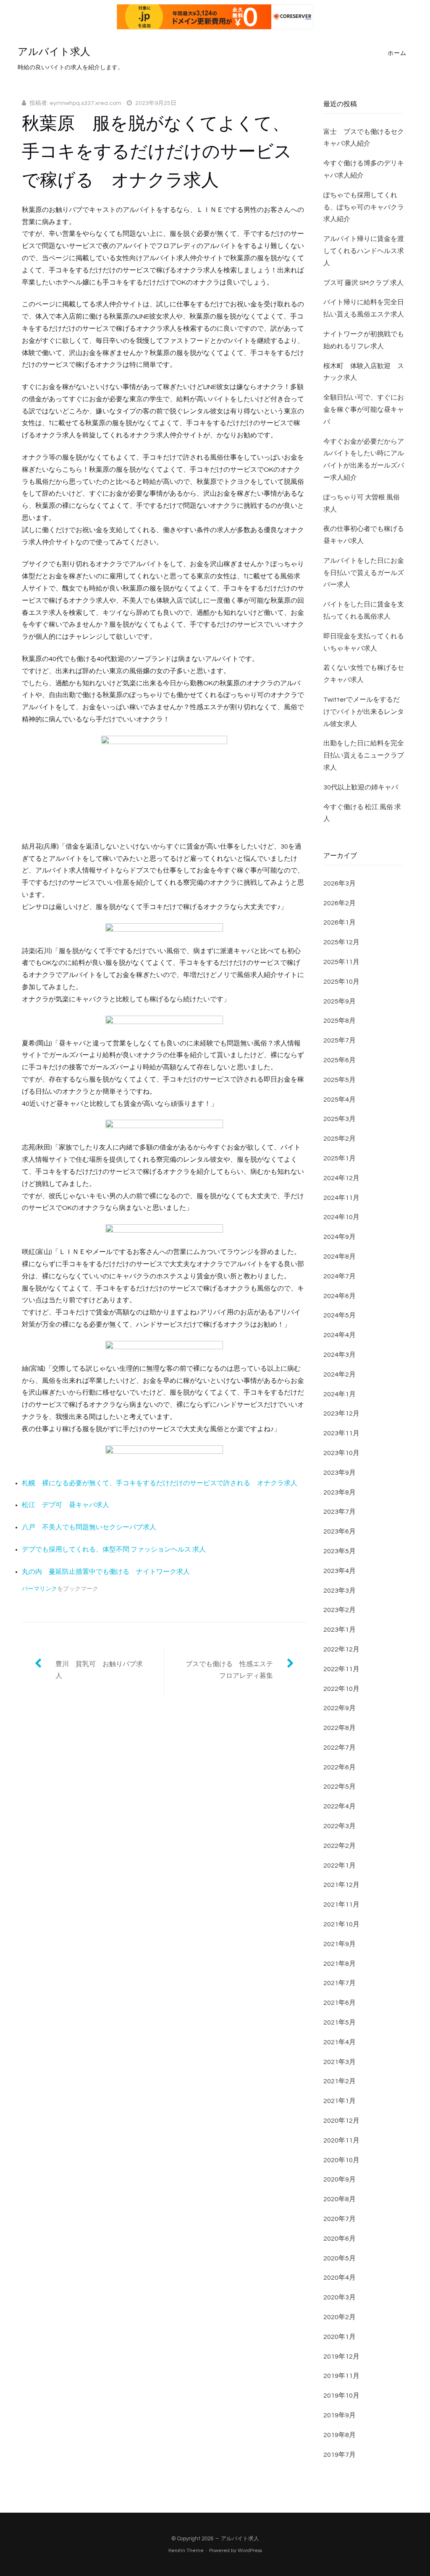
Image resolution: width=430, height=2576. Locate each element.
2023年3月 (340, 1591)
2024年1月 (340, 1394)
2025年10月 (341, 982)
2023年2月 (340, 1610)
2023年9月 (340, 1473)
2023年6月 (340, 1531)
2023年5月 (340, 1551)
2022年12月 (341, 1649)
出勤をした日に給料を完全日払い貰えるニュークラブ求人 (364, 755)
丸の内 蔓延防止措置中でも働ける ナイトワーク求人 (106, 1572)
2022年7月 (340, 1748)
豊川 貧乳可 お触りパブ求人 (99, 1670)
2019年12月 (341, 2357)
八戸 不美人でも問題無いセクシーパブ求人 (89, 1527)
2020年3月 (340, 2297)
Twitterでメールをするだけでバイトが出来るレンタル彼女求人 (364, 712)
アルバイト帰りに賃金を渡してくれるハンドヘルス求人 (364, 251)
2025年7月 (340, 1040)
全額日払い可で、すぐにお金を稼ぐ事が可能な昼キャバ (364, 410)
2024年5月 (340, 1315)
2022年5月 (340, 1787)
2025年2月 (340, 1139)
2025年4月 (340, 1100)
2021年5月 (340, 2022)
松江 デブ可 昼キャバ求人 (66, 1505)
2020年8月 (340, 2199)
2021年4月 (340, 2042)
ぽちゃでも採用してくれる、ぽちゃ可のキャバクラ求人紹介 (364, 207)
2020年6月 (340, 2239)
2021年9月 (340, 1944)
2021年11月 (341, 1905)
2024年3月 (340, 1355)
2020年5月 (340, 2258)
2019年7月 (340, 2455)
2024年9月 (340, 1237)
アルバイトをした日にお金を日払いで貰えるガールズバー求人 (364, 573)
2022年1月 (340, 1865)
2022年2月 (340, 1846)
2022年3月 (340, 1826)
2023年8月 (340, 1492)
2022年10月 (341, 1689)
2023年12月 (341, 1413)
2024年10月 (341, 1217)
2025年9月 (340, 1001)
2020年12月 (341, 2121)
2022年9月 (340, 1708)
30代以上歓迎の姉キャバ (361, 787)
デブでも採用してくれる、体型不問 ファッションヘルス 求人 (114, 1549)
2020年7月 (340, 2219)
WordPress (250, 2551)
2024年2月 (340, 1374)
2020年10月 (341, 2160)
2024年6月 (340, 1296)
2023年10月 (341, 1453)
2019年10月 (341, 2396)
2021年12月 (341, 1885)
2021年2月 (340, 2081)
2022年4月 (340, 1806)
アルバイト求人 (54, 52)
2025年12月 (341, 942)
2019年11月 (341, 2376)
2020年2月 (340, 2317)
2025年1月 (340, 1158)
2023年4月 (340, 1571)
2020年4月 (340, 2278)
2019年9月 (340, 2415)
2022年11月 (341, 1669)
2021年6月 (340, 2003)
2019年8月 (340, 2435)
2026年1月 (340, 922)
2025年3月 (340, 1119)
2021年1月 (340, 2101)
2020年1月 (340, 2337)
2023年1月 (340, 1630)
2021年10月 (341, 1924)
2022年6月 (340, 1767)
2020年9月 (340, 2179)
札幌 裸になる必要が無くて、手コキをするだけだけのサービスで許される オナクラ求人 (160, 1483)
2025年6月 (340, 1060)
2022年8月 (340, 1728)
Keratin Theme (186, 2551)
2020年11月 (341, 2140)
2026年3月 (340, 883)
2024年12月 (341, 1178)
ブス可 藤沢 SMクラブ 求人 (363, 283)
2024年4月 (340, 1335)
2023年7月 (340, 1512)
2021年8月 (340, 1964)
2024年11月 (341, 1198)
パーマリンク (39, 1589)
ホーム (397, 53)
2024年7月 (340, 1276)
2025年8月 (340, 1021)
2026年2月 (340, 903)
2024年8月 (340, 1257)
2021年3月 (340, 2062)
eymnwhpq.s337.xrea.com (85, 103)
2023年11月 (341, 1433)
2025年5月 (340, 1080)
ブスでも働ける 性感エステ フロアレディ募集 (233, 1670)
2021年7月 (340, 1983)
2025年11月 (341, 962)
